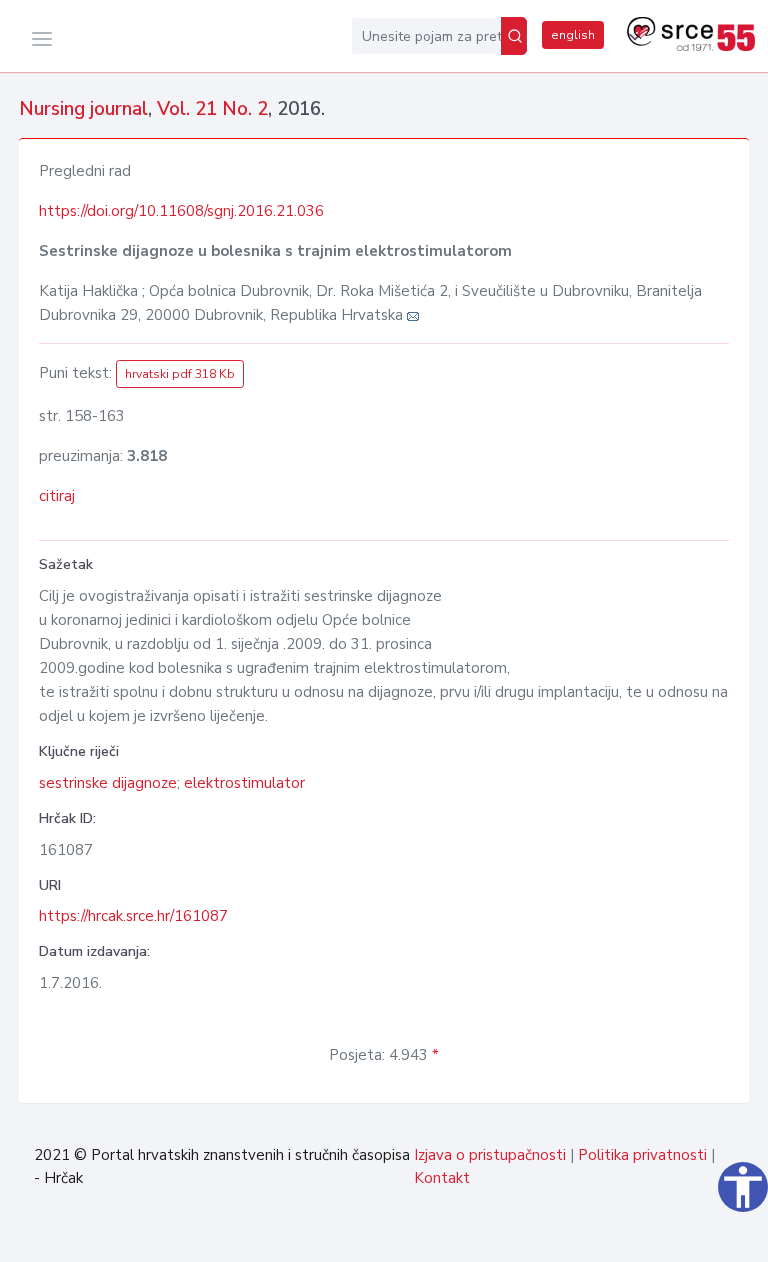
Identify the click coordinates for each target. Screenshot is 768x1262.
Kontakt (442, 1178)
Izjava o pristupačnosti (490, 1155)
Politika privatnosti (642, 1155)
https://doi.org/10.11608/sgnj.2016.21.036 (181, 211)
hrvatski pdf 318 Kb (180, 374)
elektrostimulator (244, 783)
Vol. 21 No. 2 (212, 109)
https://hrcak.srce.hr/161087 (133, 916)
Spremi (702, 1236)
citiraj (57, 496)
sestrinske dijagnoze (108, 783)
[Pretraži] (514, 36)
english (573, 35)
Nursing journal (83, 109)
